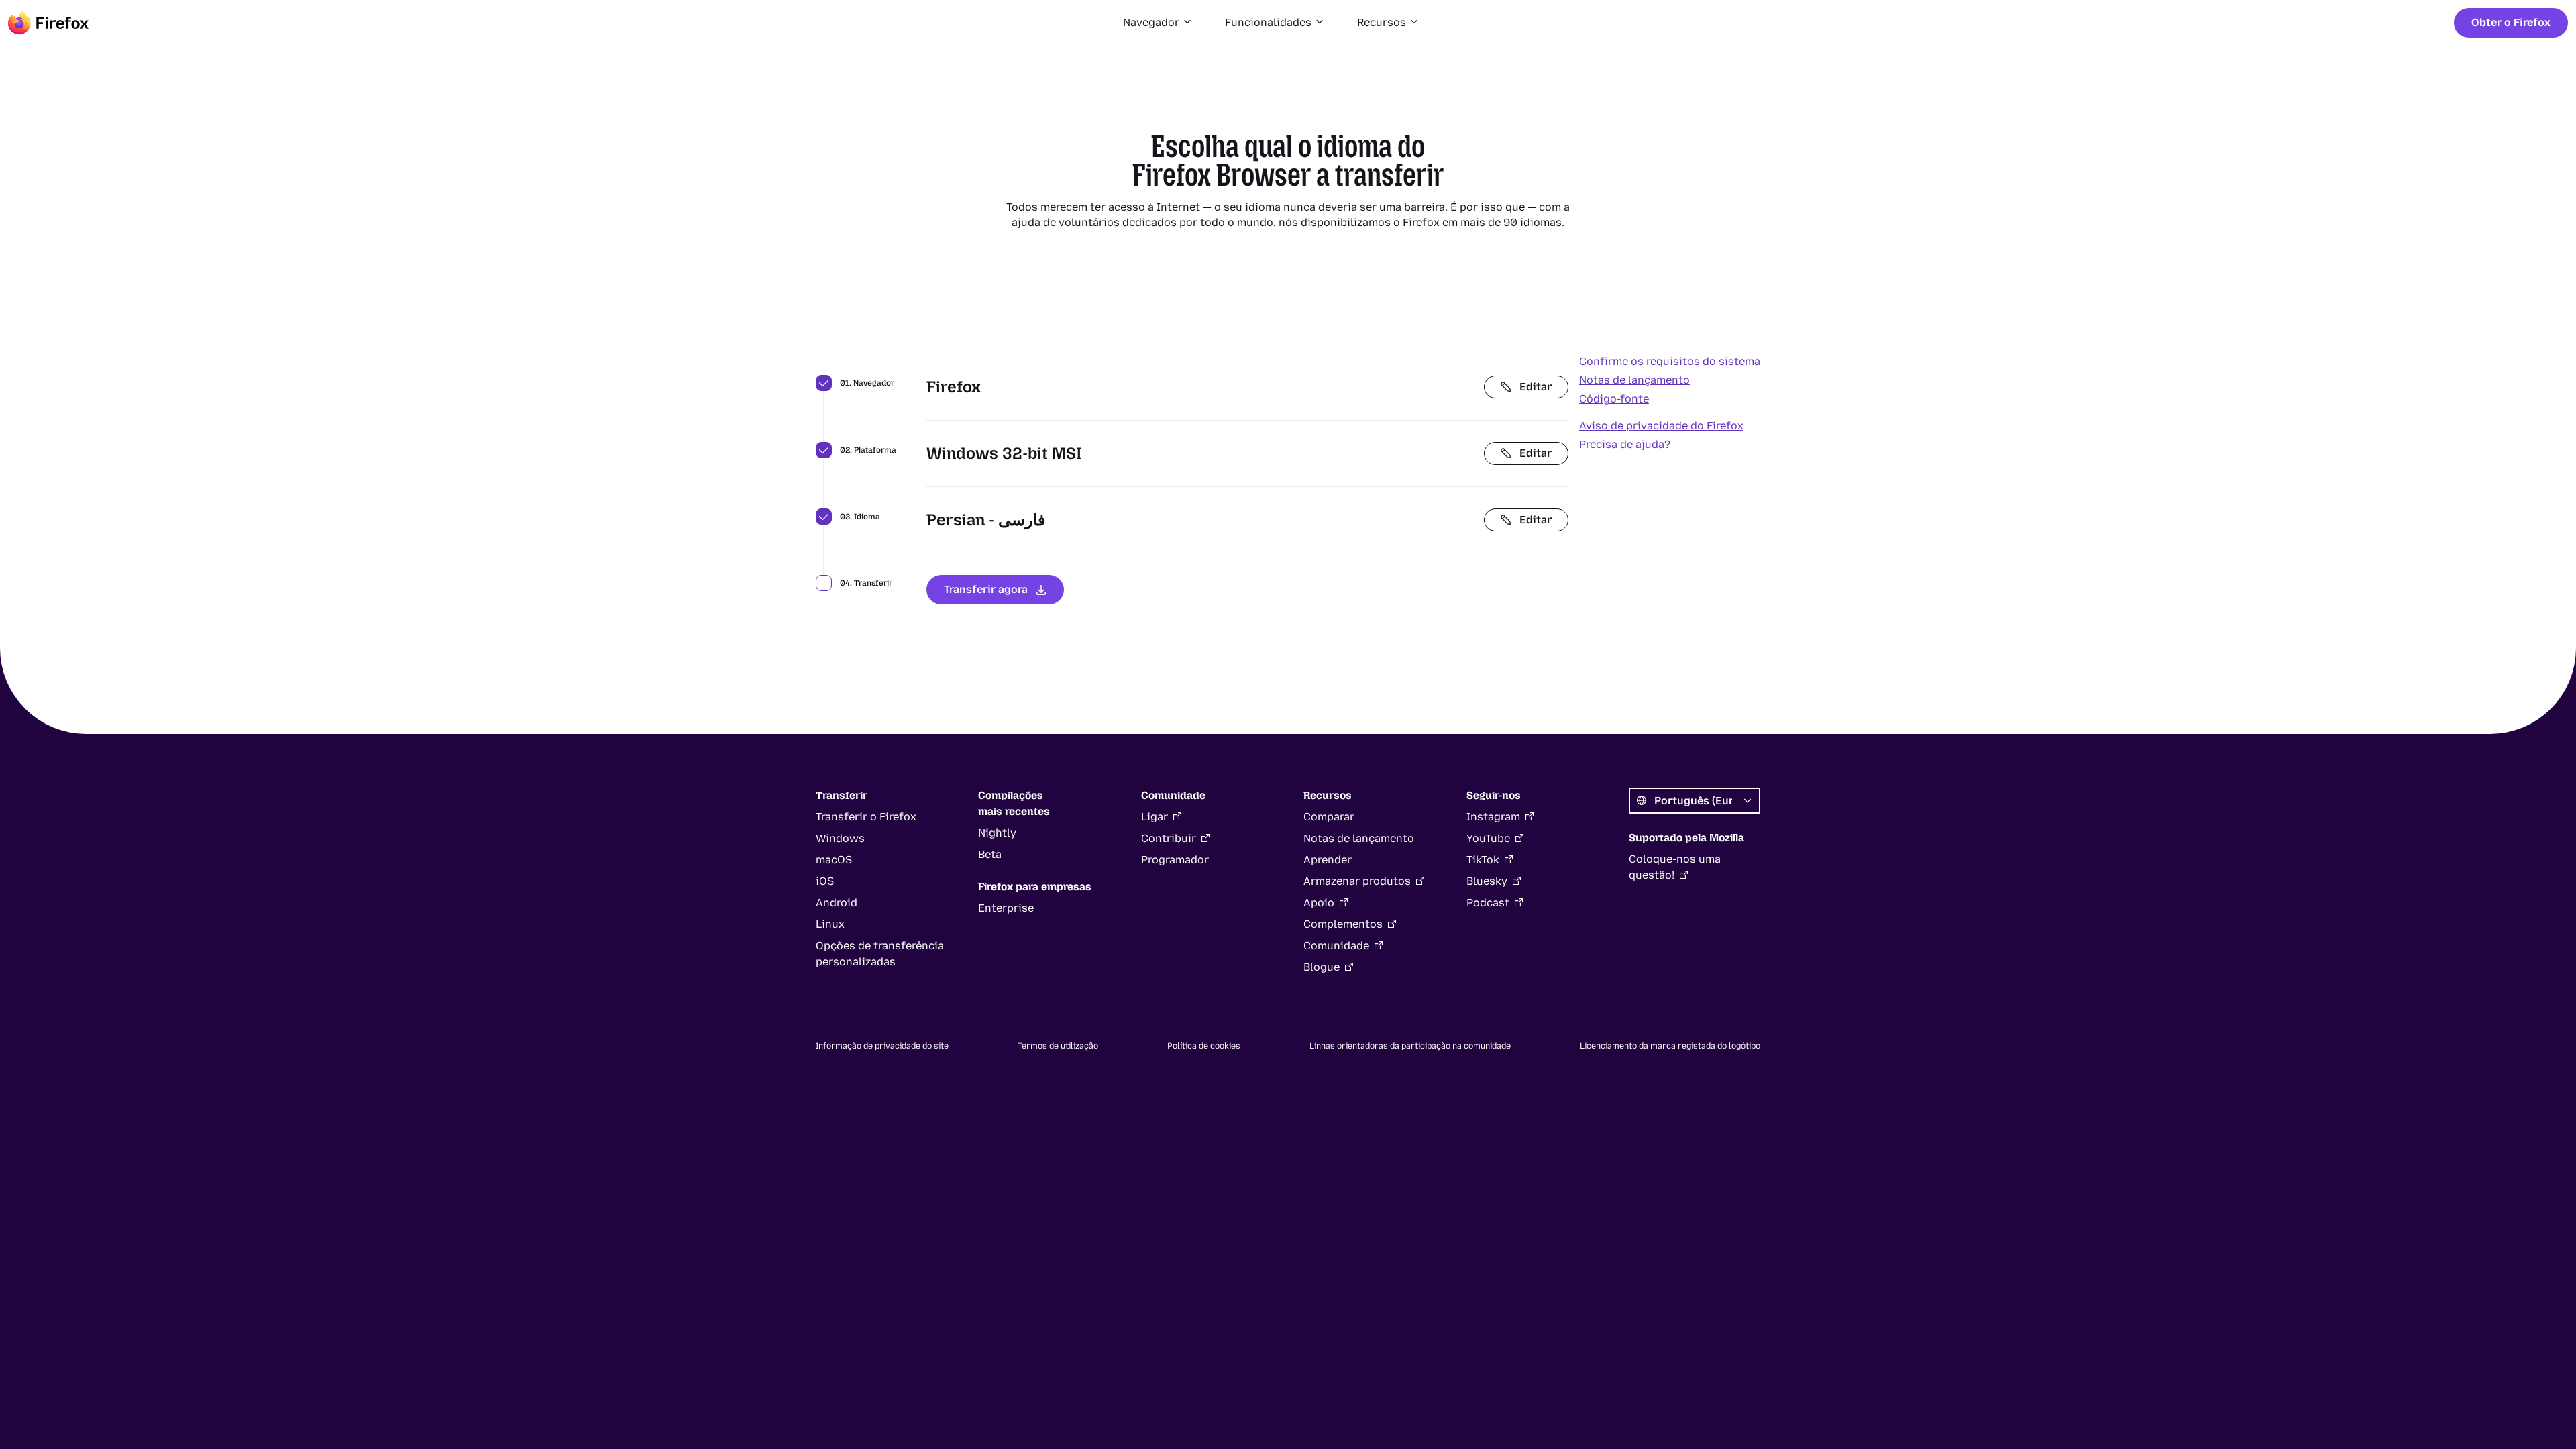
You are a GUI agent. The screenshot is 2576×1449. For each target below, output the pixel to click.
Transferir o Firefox (866, 817)
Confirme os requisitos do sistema (1670, 361)
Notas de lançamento (1634, 380)
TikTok (1483, 860)
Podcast (1488, 903)
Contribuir (1169, 838)
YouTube (1488, 838)
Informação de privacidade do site (882, 1046)
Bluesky (1487, 881)
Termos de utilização (1058, 1046)
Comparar (1329, 817)
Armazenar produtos (1357, 881)
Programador (1175, 860)
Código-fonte (1614, 399)
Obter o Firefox (2511, 22)
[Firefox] (48, 23)
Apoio (1319, 903)
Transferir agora (986, 589)
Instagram (1493, 817)
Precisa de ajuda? (1625, 444)
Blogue (1322, 967)
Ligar (1155, 817)
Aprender (1328, 860)
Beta (990, 854)
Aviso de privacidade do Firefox (1661, 426)
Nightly (997, 833)
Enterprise (1006, 908)
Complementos (1343, 924)
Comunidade (1336, 946)
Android (837, 903)
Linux (830, 924)
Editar (1536, 387)
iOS (825, 881)
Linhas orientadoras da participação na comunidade (1410, 1046)
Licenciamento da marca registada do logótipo (1670, 1046)
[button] (1158, 23)
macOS (834, 860)
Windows (840, 838)
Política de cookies (1204, 1046)
